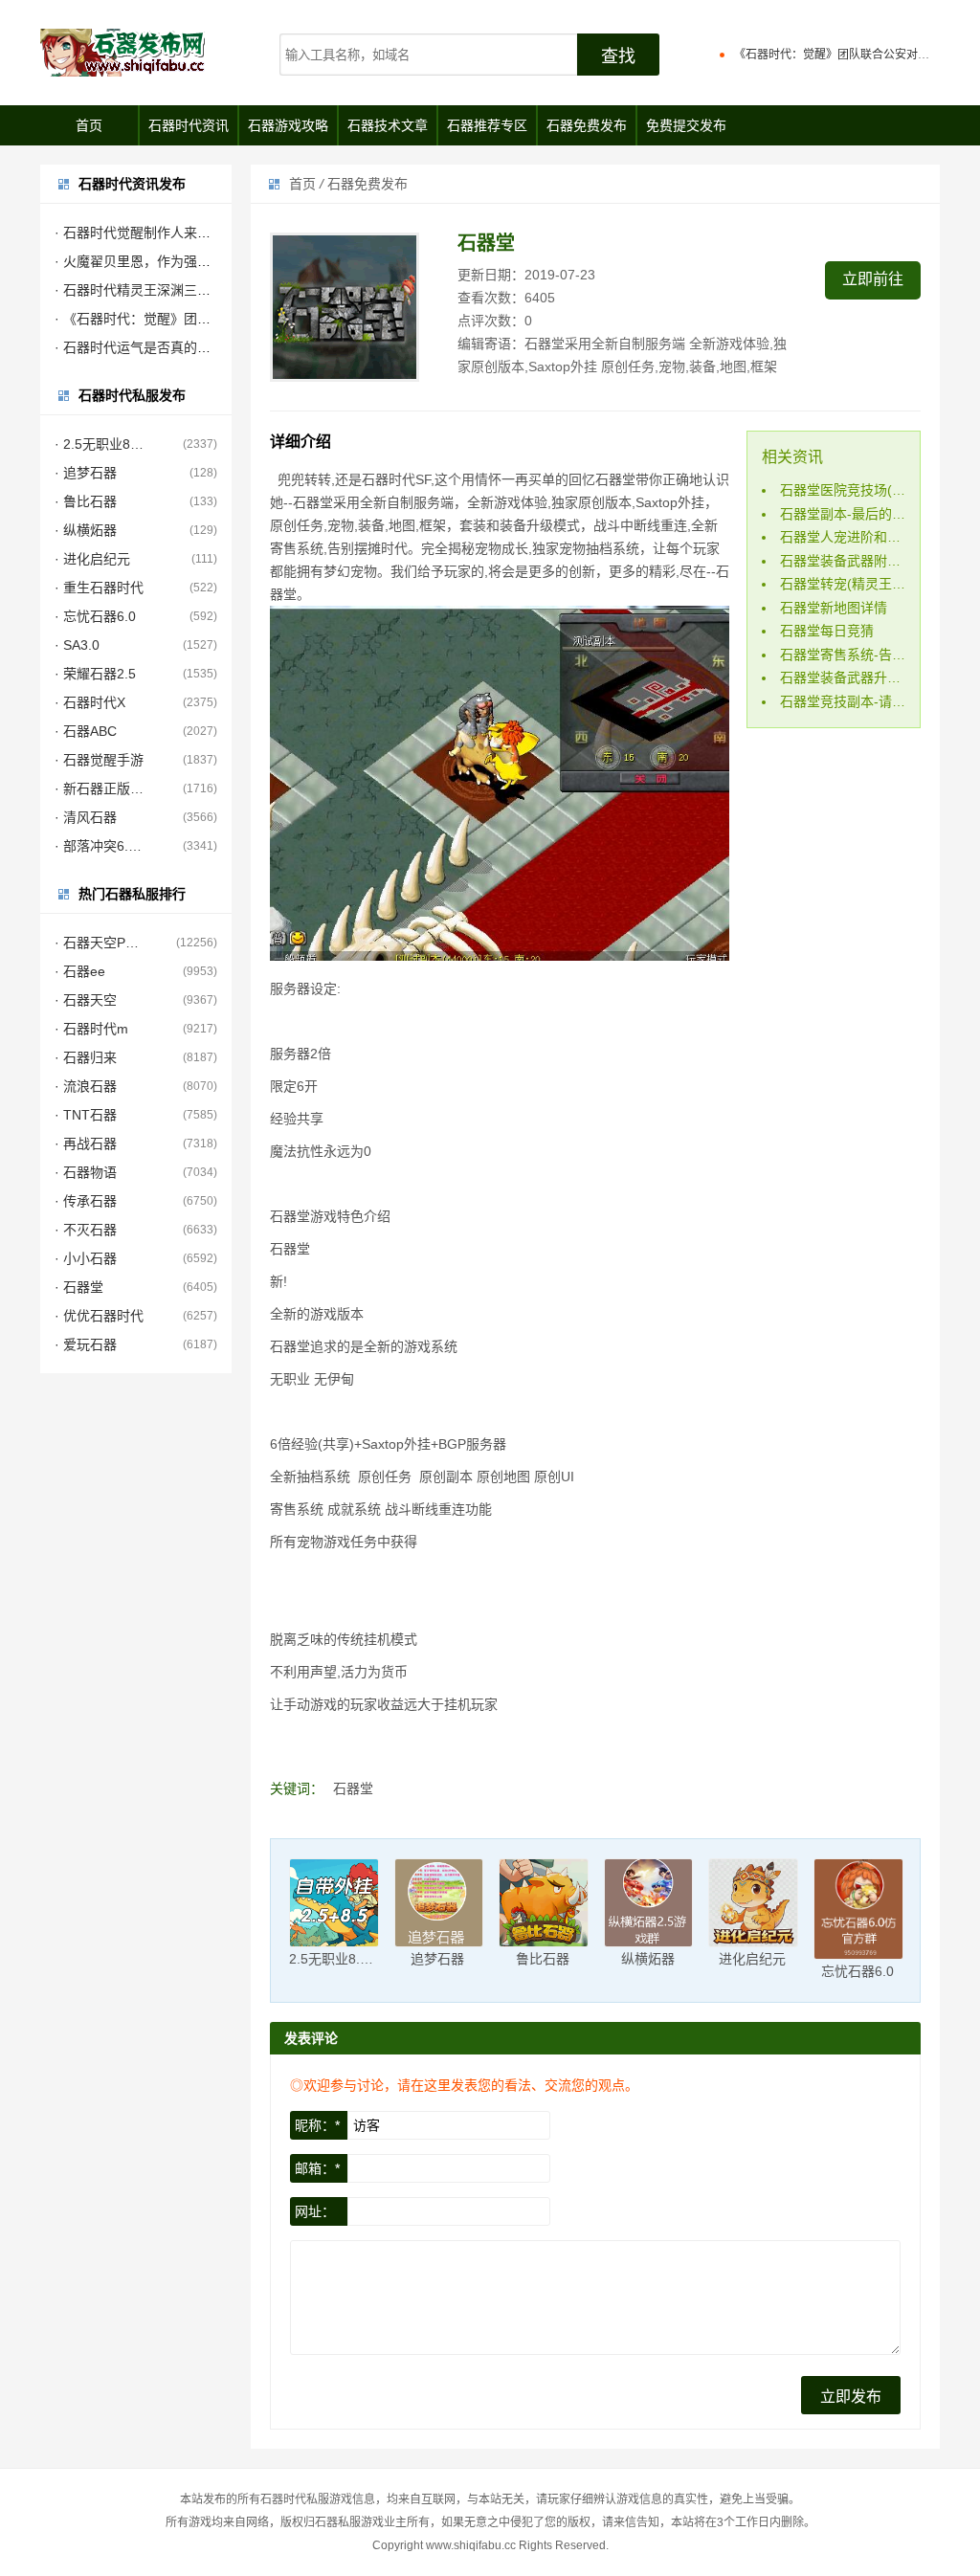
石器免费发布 (587, 125)
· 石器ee (80, 971)
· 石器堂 (79, 1287)
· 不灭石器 (86, 1230)
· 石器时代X (90, 702)
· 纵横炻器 (86, 530)
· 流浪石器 (86, 1086)
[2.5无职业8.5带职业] (334, 1903)
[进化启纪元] (753, 1903)
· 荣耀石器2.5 (95, 674)
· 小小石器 (86, 1258)
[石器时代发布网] (145, 53)
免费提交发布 (686, 125)
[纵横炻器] (649, 1903)
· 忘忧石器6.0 (95, 616)
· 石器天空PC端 (100, 943)
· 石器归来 (86, 1057)
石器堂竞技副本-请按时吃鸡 (863, 701)
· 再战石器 (86, 1144)
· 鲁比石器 (86, 501)
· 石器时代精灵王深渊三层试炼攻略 (159, 290)
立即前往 (873, 279)
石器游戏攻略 (288, 125)
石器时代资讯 (189, 125)
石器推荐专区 (487, 125)
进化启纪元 (752, 1959)
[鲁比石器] (544, 1903)
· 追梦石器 (86, 473)
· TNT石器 (86, 1115)
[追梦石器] (439, 1903)
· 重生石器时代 (99, 588)
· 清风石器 (86, 817)
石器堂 (353, 1788)
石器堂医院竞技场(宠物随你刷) (872, 490)
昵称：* (317, 2125)
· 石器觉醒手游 (99, 760)
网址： (315, 2211)
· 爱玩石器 (86, 1344)
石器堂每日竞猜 (827, 631)
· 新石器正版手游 (100, 788)
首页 (89, 125)
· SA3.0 (77, 645)
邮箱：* (317, 2168)
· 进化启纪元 (92, 559)
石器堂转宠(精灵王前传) (852, 584)
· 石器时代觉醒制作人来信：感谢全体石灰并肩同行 (206, 233)
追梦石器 (437, 1959)
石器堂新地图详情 (834, 608)
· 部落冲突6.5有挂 (100, 846)
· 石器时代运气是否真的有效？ (146, 347)
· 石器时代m (91, 1029)
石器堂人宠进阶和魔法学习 (860, 537)
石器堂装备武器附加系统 (854, 561)
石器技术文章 (388, 125)
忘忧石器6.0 (857, 1971)
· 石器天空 (86, 1000)
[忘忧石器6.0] (858, 1909)
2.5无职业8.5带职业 (348, 1959)
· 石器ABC (86, 731)
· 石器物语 (86, 1172)
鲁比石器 (543, 1959)
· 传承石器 (86, 1201)
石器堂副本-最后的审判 (849, 514)
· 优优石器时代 (99, 1316)
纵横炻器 (648, 1959)
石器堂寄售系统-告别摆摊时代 (869, 655)
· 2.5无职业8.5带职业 (100, 444)
